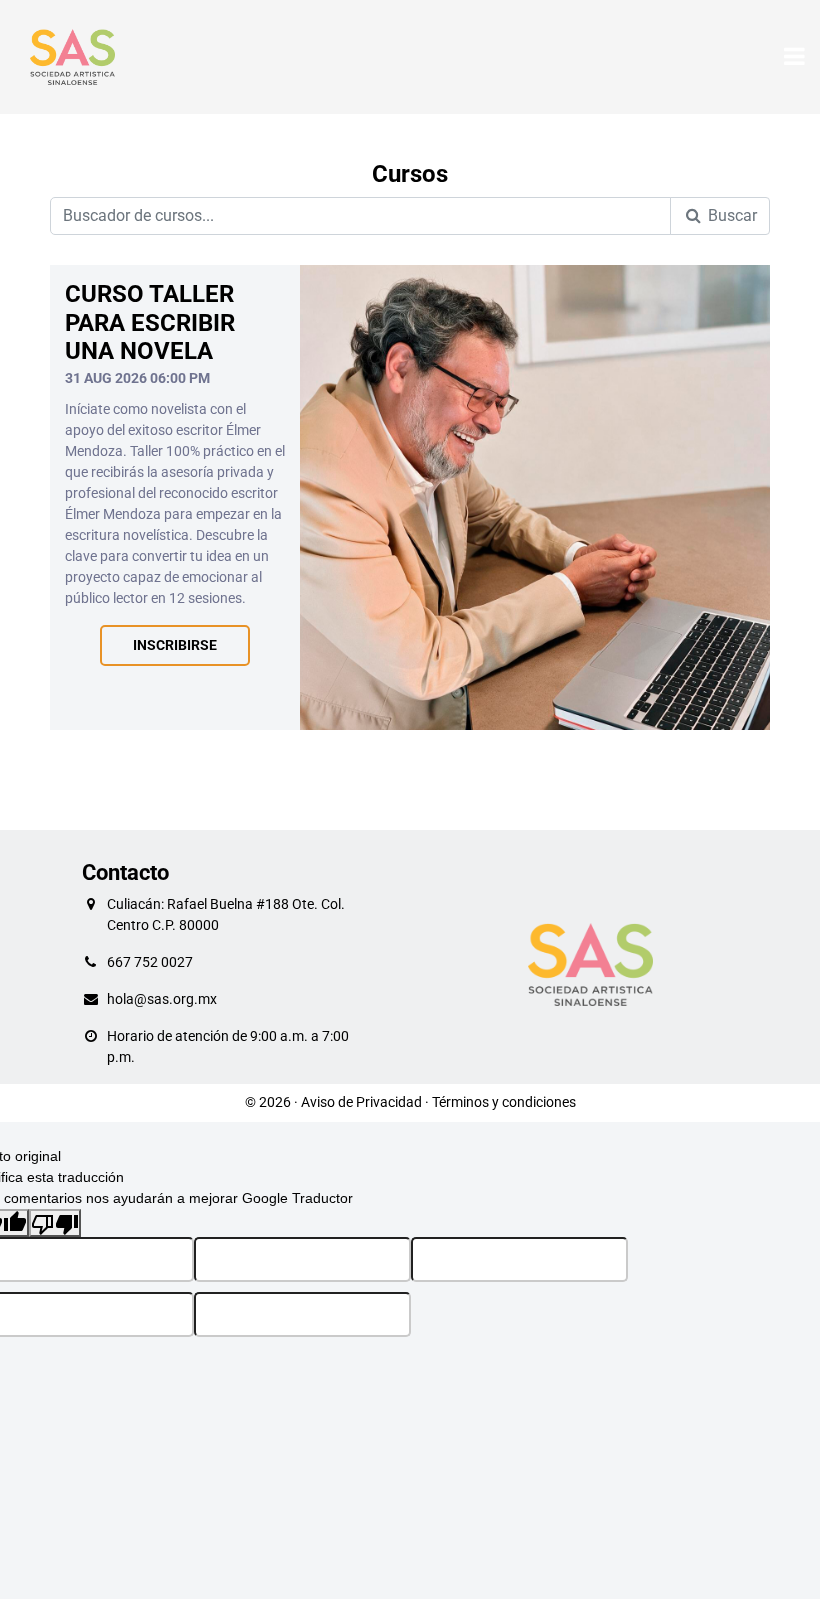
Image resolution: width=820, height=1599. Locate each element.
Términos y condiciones (504, 1102)
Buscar (730, 215)
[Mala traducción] (55, 1223)
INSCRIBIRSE (175, 645)
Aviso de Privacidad (361, 1102)
